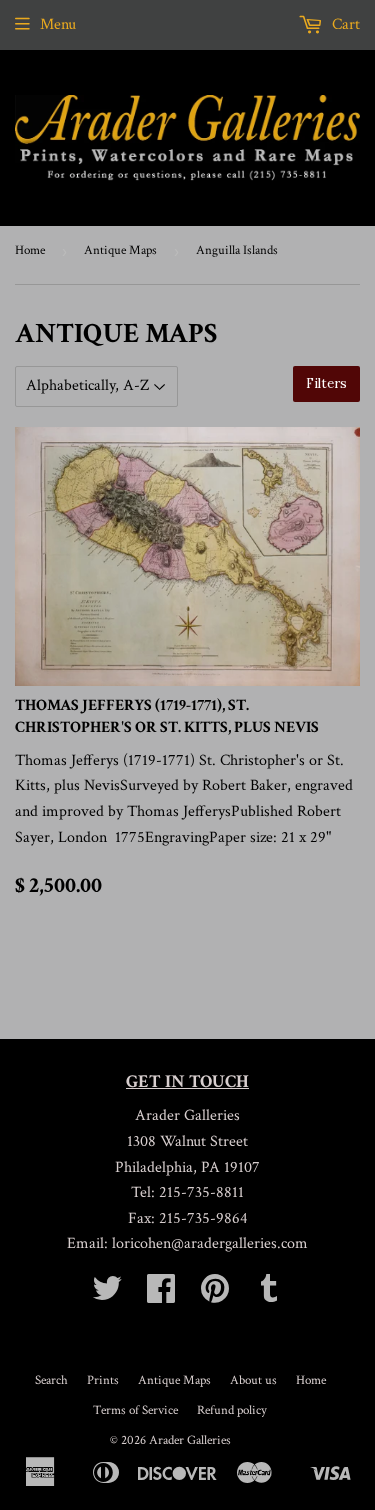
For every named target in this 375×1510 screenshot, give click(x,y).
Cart (344, 24)
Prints (103, 1380)
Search (51, 1380)
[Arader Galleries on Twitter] (107, 1295)
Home (30, 250)
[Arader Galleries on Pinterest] (215, 1295)
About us (253, 1380)
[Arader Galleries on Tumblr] (269, 1295)
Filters (326, 383)
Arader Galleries (190, 1440)
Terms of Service (135, 1410)
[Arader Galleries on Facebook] (161, 1295)
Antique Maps (120, 250)
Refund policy (232, 1410)
